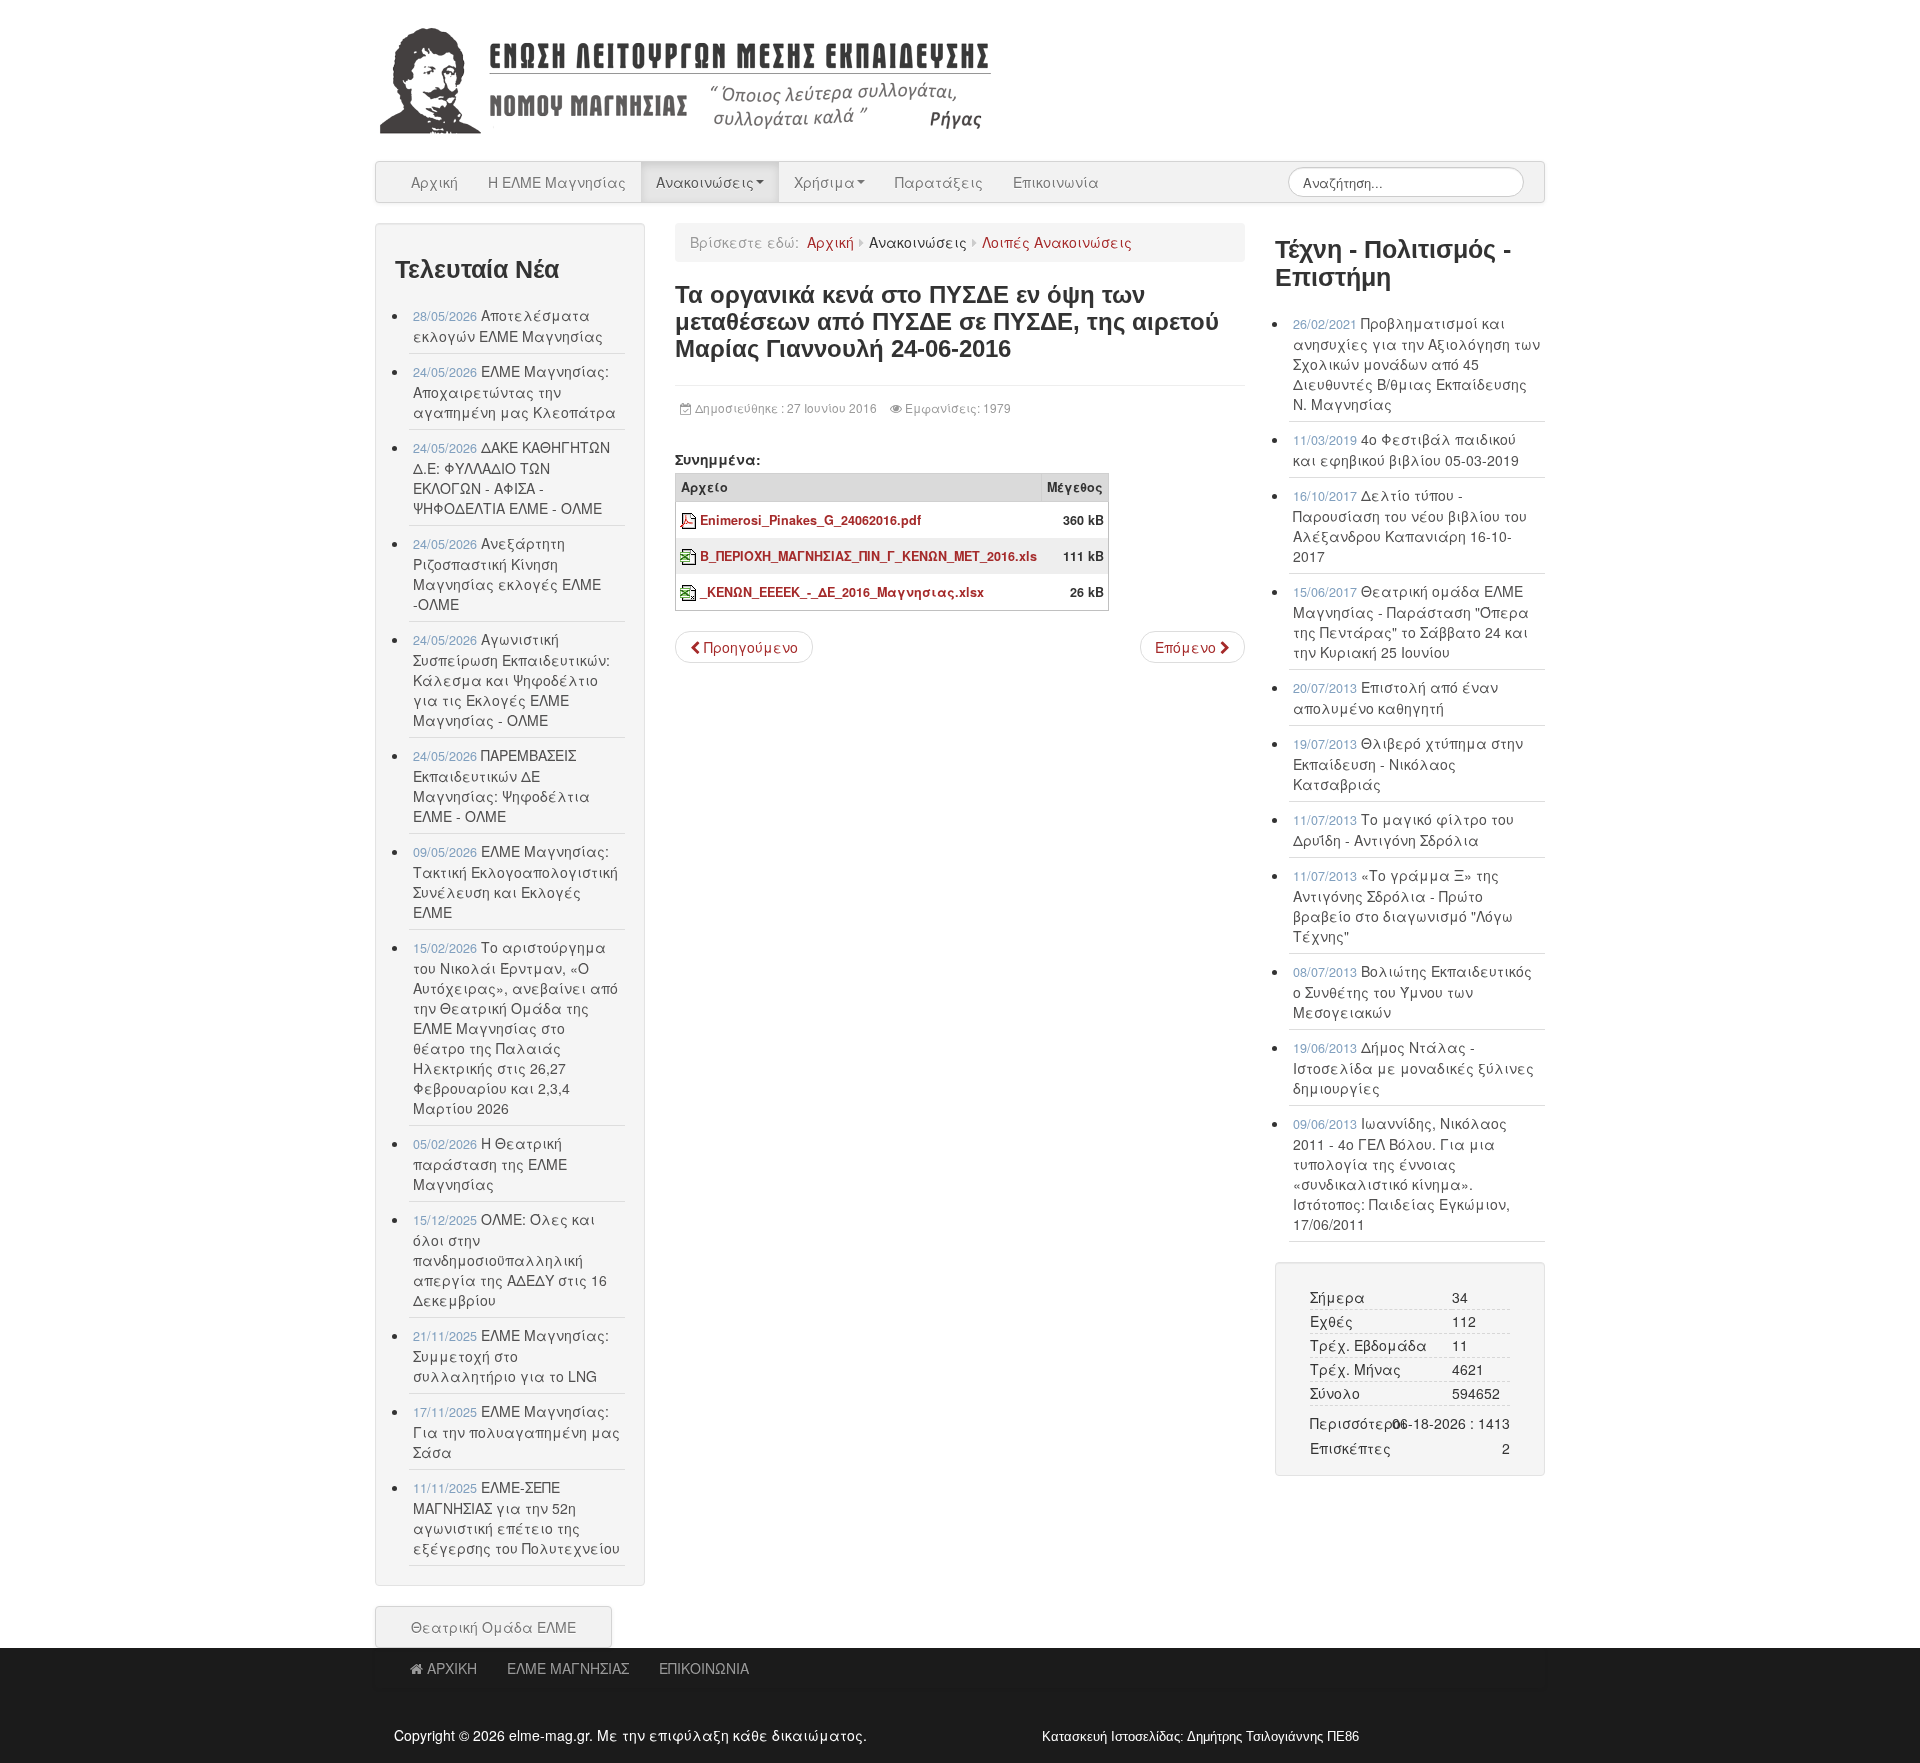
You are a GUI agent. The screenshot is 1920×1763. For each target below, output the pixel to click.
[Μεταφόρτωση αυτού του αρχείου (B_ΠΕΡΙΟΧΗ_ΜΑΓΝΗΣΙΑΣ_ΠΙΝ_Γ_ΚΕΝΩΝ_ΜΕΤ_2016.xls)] (690, 556)
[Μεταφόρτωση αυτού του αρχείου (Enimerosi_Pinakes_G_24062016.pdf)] (690, 520)
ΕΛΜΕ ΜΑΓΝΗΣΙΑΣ (568, 1668)
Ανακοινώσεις (705, 182)
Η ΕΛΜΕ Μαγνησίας (557, 182)
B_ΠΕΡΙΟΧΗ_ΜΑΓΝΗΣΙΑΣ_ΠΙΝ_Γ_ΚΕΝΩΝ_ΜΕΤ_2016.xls (868, 556)
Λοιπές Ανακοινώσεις (1057, 242)
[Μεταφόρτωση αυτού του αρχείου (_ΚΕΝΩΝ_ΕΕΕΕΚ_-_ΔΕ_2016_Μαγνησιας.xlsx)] (690, 592)
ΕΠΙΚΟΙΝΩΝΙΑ (704, 1668)
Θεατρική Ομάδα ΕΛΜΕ (493, 1627)
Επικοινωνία (1056, 182)
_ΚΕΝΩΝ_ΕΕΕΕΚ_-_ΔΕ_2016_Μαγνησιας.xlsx (842, 592)
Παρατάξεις (939, 182)
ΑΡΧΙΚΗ (452, 1668)
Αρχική (434, 182)
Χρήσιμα (824, 182)
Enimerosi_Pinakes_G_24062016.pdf (810, 520)
